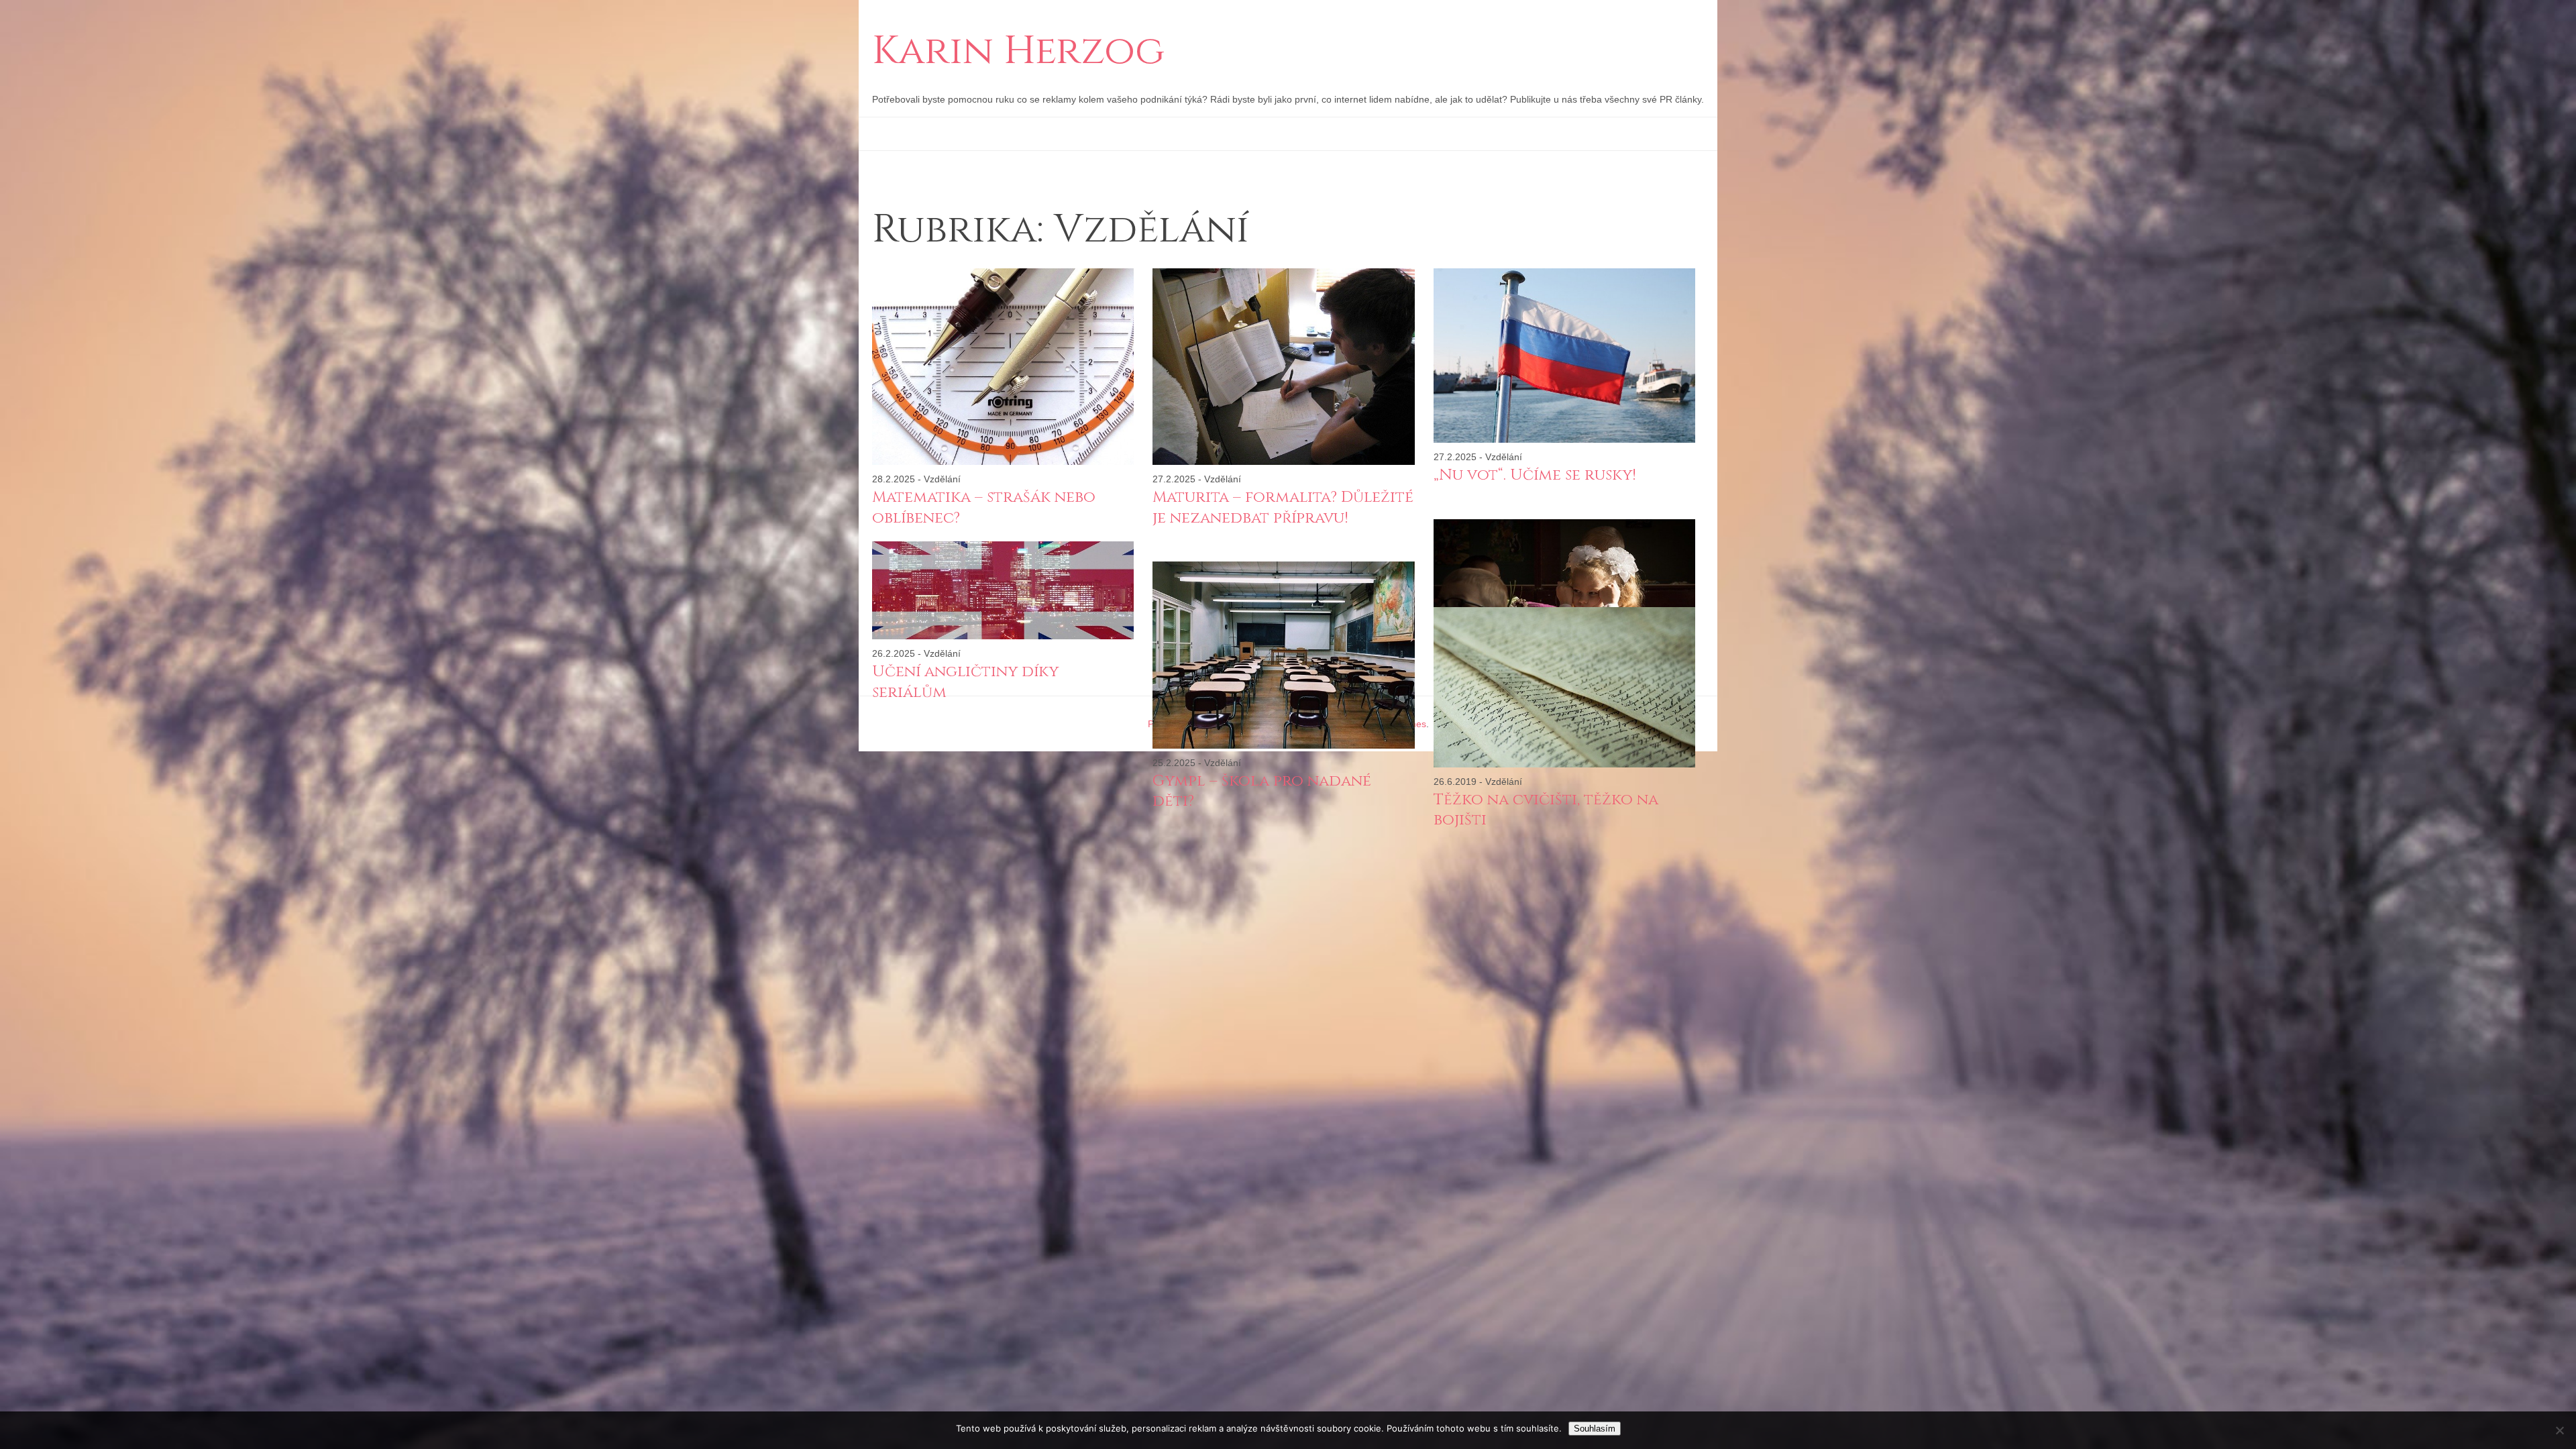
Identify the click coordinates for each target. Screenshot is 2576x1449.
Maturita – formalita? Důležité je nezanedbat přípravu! (1283, 507)
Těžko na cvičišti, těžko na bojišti (1546, 810)
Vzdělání (942, 479)
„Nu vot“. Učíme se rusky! (1535, 475)
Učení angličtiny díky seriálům (965, 682)
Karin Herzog (1018, 52)
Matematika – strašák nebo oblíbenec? (984, 507)
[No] (2559, 1430)
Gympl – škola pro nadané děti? (1262, 791)
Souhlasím (1595, 1429)
